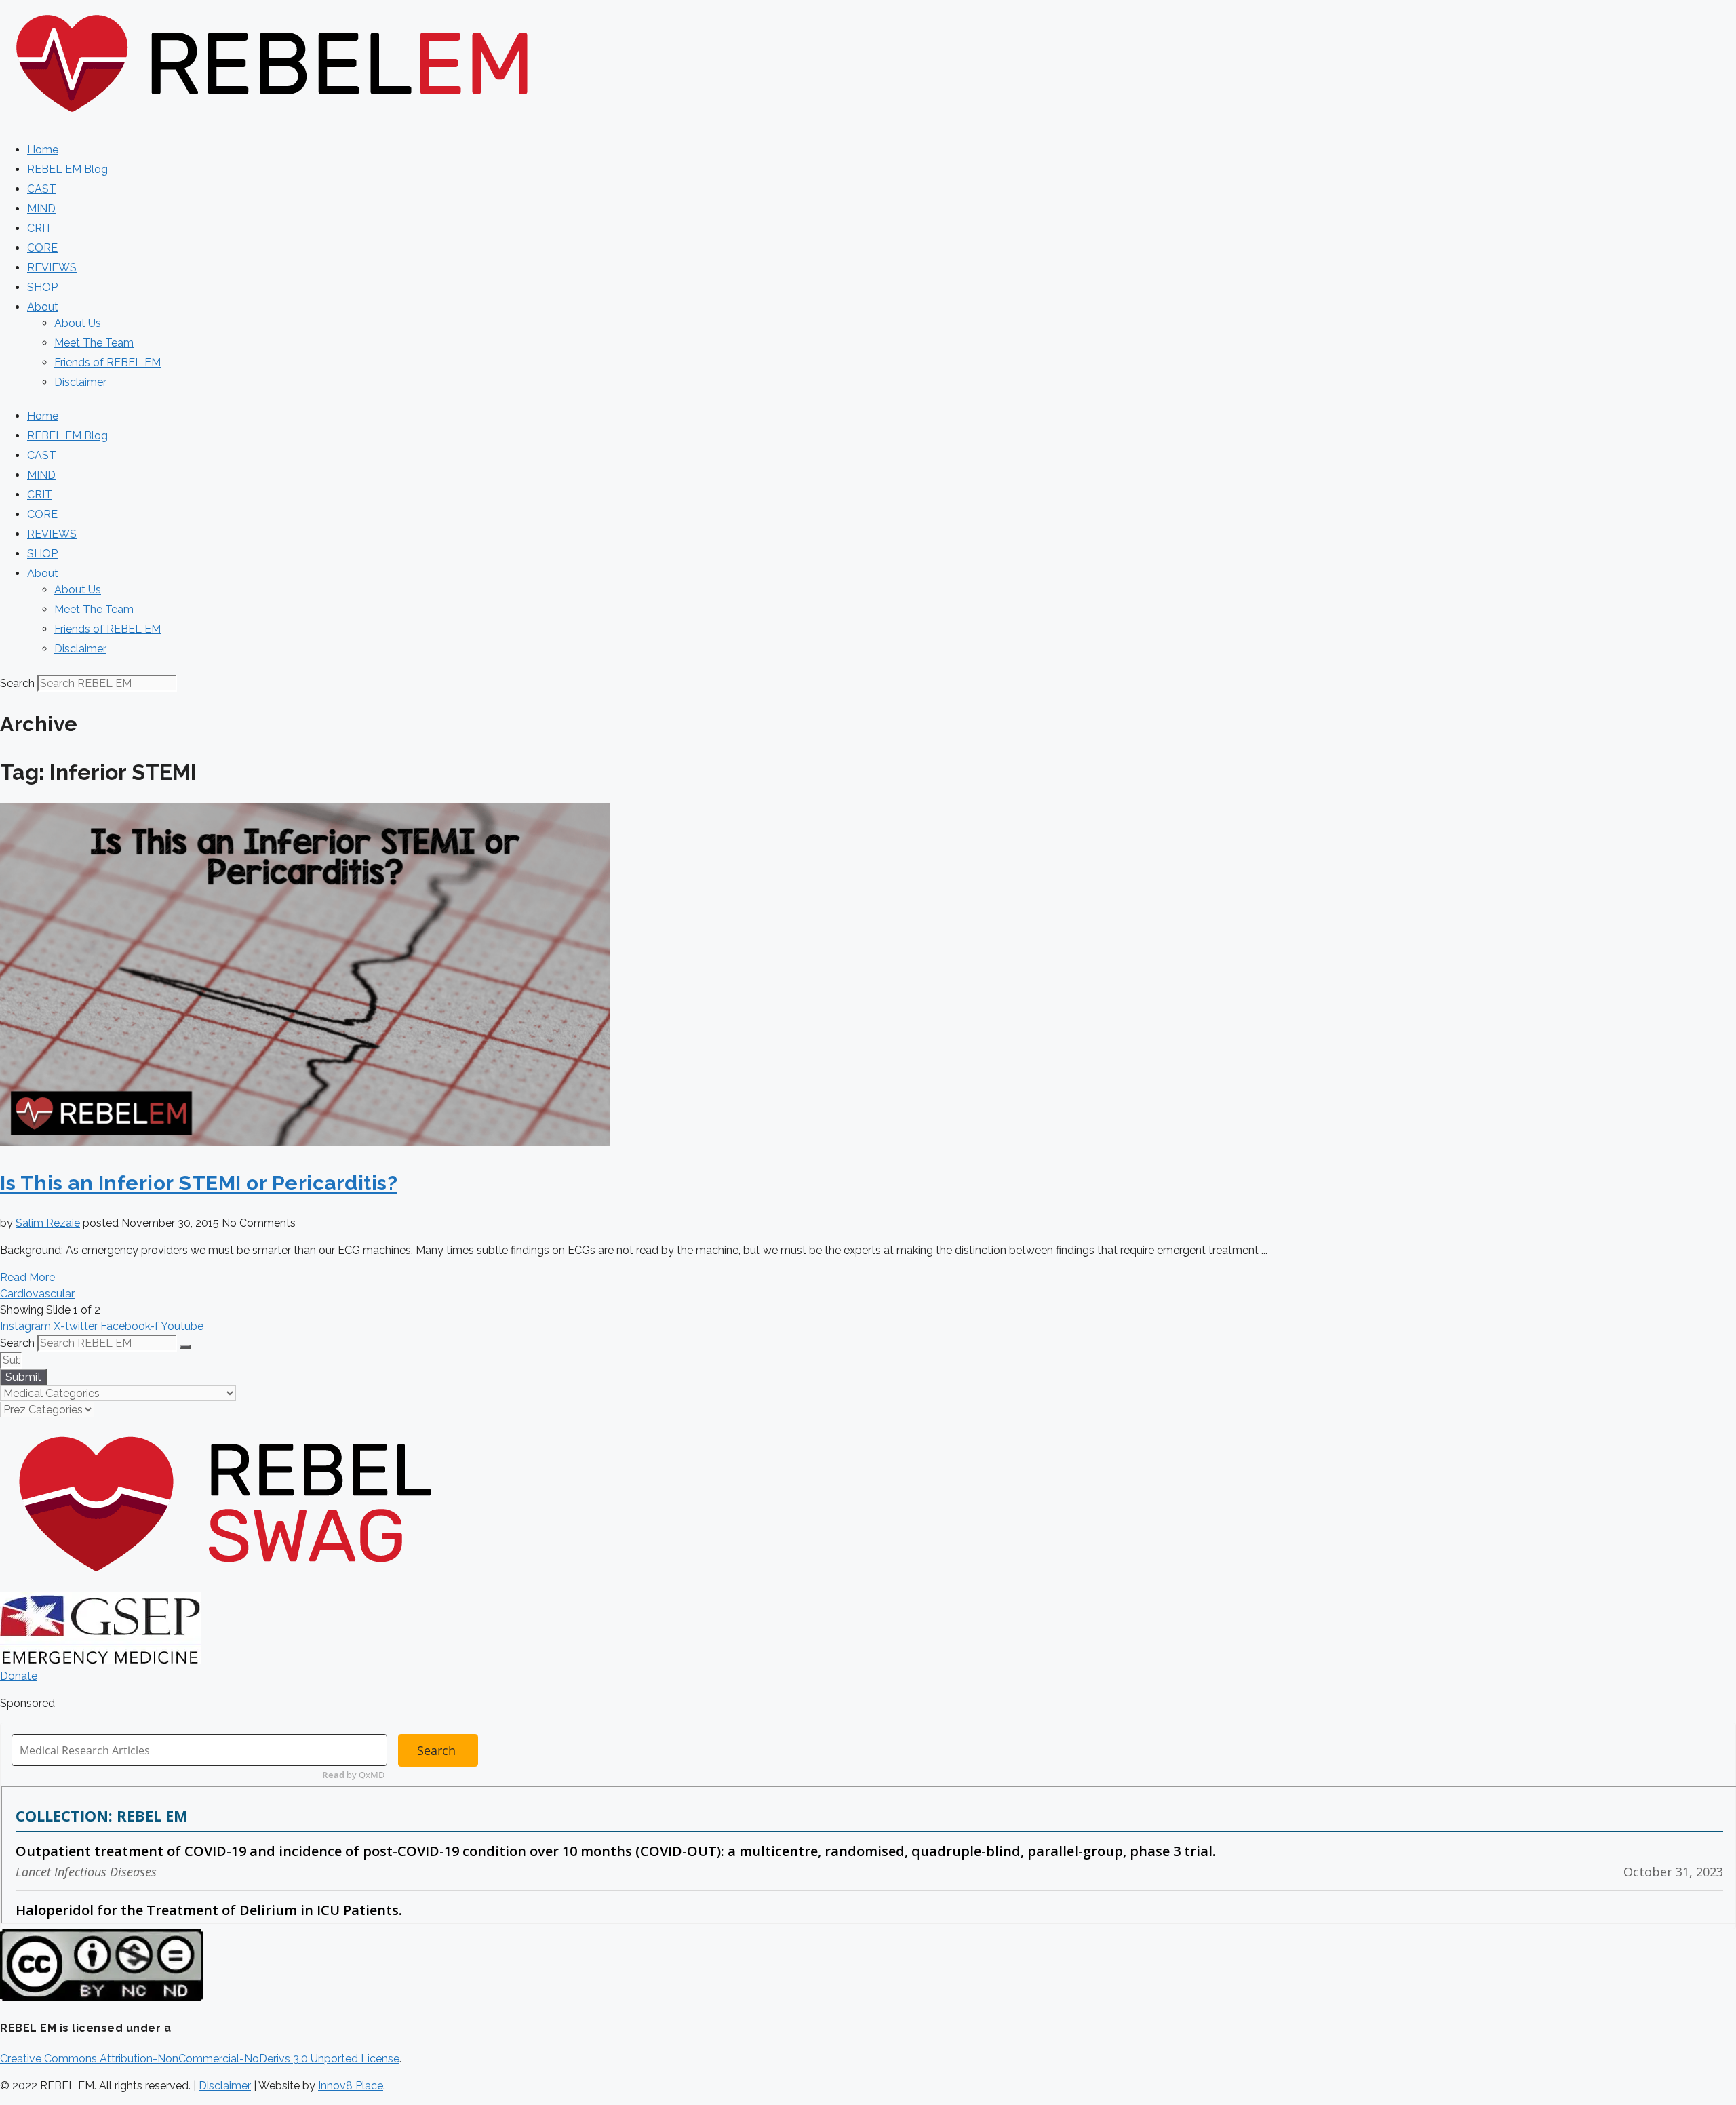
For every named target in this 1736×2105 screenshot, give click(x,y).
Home (43, 150)
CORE (42, 248)
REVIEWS (52, 268)
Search (17, 683)
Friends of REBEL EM (107, 362)
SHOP (42, 287)
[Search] (185, 1347)
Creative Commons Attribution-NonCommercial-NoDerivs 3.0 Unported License (200, 2059)
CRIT (40, 228)
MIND (41, 209)
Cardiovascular (37, 1294)
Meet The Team (94, 343)
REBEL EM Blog (67, 169)
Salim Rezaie (48, 1223)
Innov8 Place (351, 2086)
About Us (78, 323)
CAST (42, 189)
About (43, 307)
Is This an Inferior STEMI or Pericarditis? (199, 1183)
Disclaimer (80, 382)
